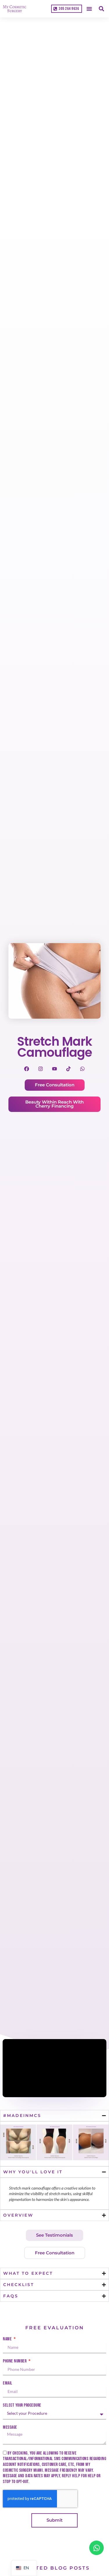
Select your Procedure (22, 2405)
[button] (89, 9)
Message (10, 2428)
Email (8, 2383)
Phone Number (15, 2361)
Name (8, 2339)
